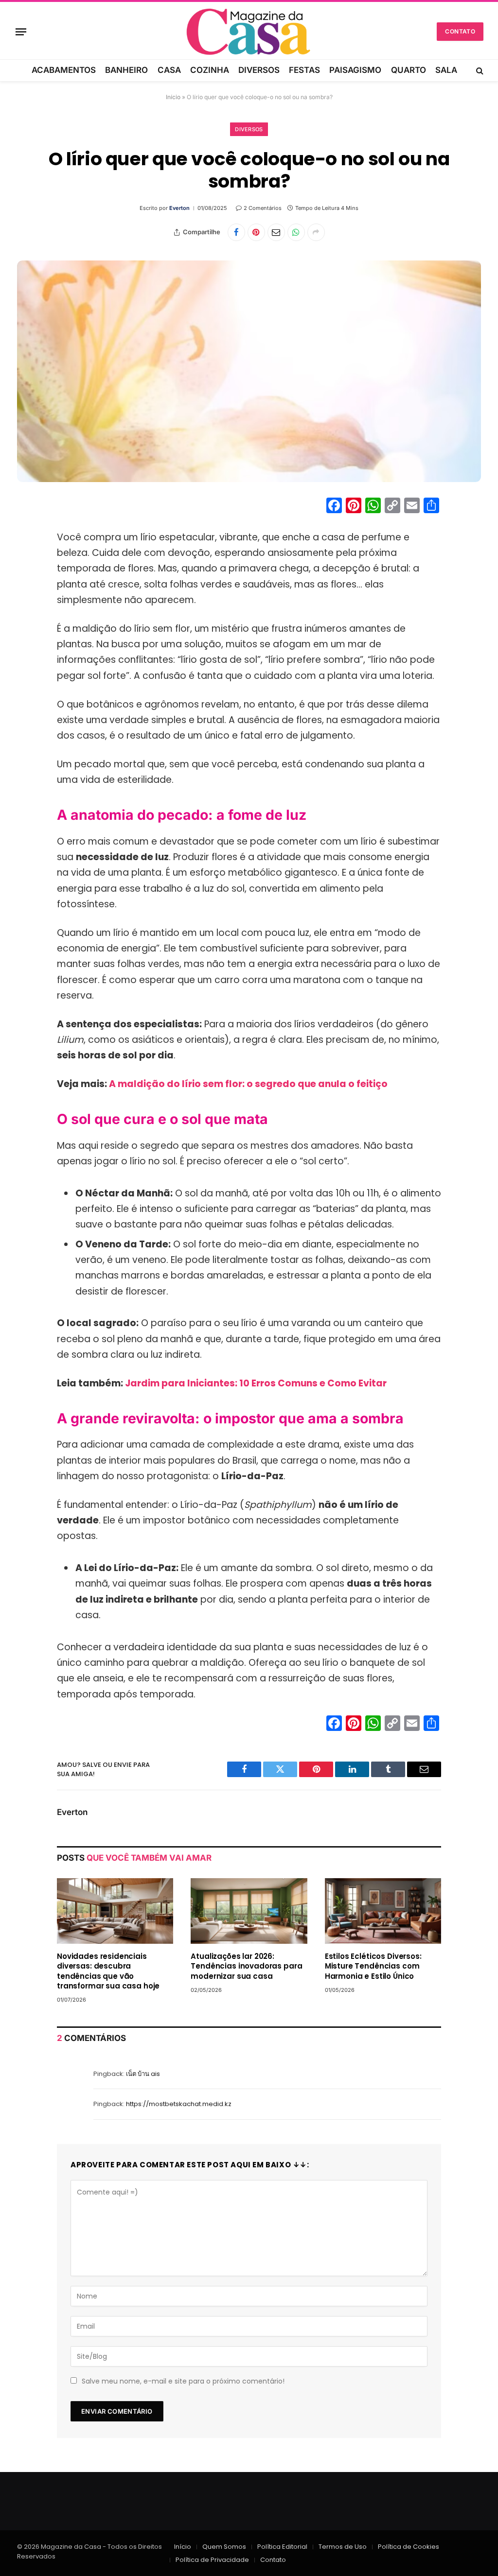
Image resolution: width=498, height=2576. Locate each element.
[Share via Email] (276, 232)
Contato (460, 31)
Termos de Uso (343, 2547)
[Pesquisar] (479, 70)
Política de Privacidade (212, 2560)
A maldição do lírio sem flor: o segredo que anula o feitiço (248, 1084)
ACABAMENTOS (64, 70)
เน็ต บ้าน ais (143, 2074)
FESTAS (304, 70)
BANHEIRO (126, 70)
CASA (169, 70)
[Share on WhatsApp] (296, 232)
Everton (179, 208)
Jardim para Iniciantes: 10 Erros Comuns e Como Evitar (256, 1383)
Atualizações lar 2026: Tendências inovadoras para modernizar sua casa (246, 1966)
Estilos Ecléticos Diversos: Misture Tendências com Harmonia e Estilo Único (373, 1966)
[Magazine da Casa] (249, 32)
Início (173, 97)
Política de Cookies (409, 2547)
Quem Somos (224, 2547)
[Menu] (21, 32)
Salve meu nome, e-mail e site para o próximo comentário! (183, 2381)
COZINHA (210, 70)
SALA (446, 70)
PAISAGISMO (355, 70)
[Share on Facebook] (236, 232)
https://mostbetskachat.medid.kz (179, 2104)
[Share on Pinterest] (256, 232)
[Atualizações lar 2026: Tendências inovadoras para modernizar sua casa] (249, 1911)
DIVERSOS (259, 70)
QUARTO (409, 70)
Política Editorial (282, 2547)
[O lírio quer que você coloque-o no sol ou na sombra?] (249, 371)
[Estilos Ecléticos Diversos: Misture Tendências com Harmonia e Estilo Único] (383, 1911)
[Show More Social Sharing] (316, 232)
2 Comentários (263, 208)
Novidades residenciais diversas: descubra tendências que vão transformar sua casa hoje (108, 1971)
